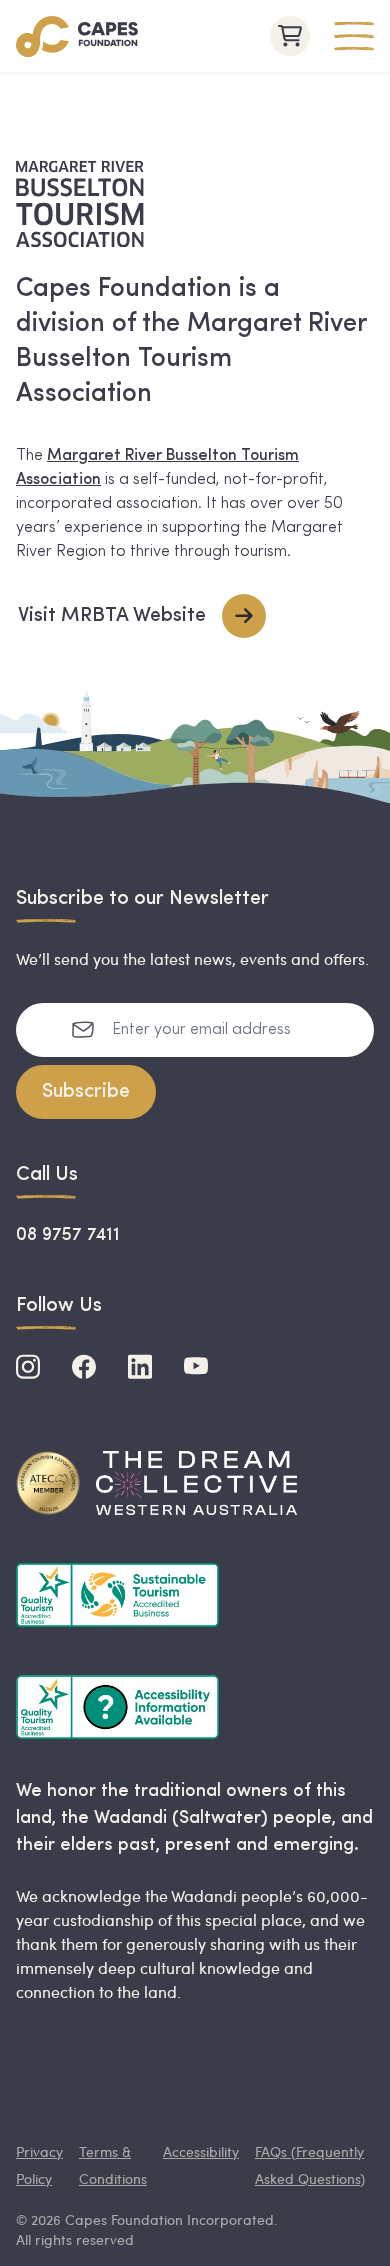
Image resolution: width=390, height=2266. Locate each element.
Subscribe (86, 1092)
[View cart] (290, 36)
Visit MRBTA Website (112, 616)
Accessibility (201, 2151)
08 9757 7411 (68, 1236)
